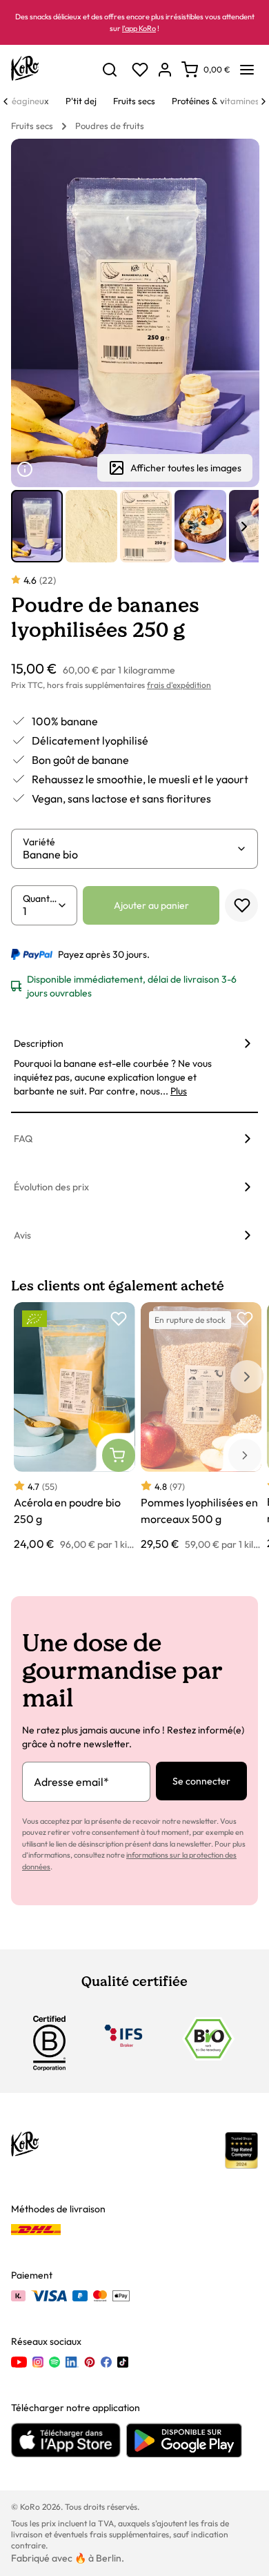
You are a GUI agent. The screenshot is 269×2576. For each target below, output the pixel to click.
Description (39, 1043)
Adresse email (71, 1782)
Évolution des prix (51, 1187)
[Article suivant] (244, 527)
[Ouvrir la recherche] (110, 70)
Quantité (40, 898)
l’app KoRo (139, 28)
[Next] (263, 101)
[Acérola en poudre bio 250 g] (74, 1427)
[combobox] (129, 854)
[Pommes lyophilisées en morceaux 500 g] (201, 1427)
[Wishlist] (140, 70)
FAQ (23, 1139)
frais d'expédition (179, 685)
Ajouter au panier (151, 905)
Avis (22, 1235)
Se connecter (201, 1781)
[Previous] (6, 101)
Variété (39, 842)
